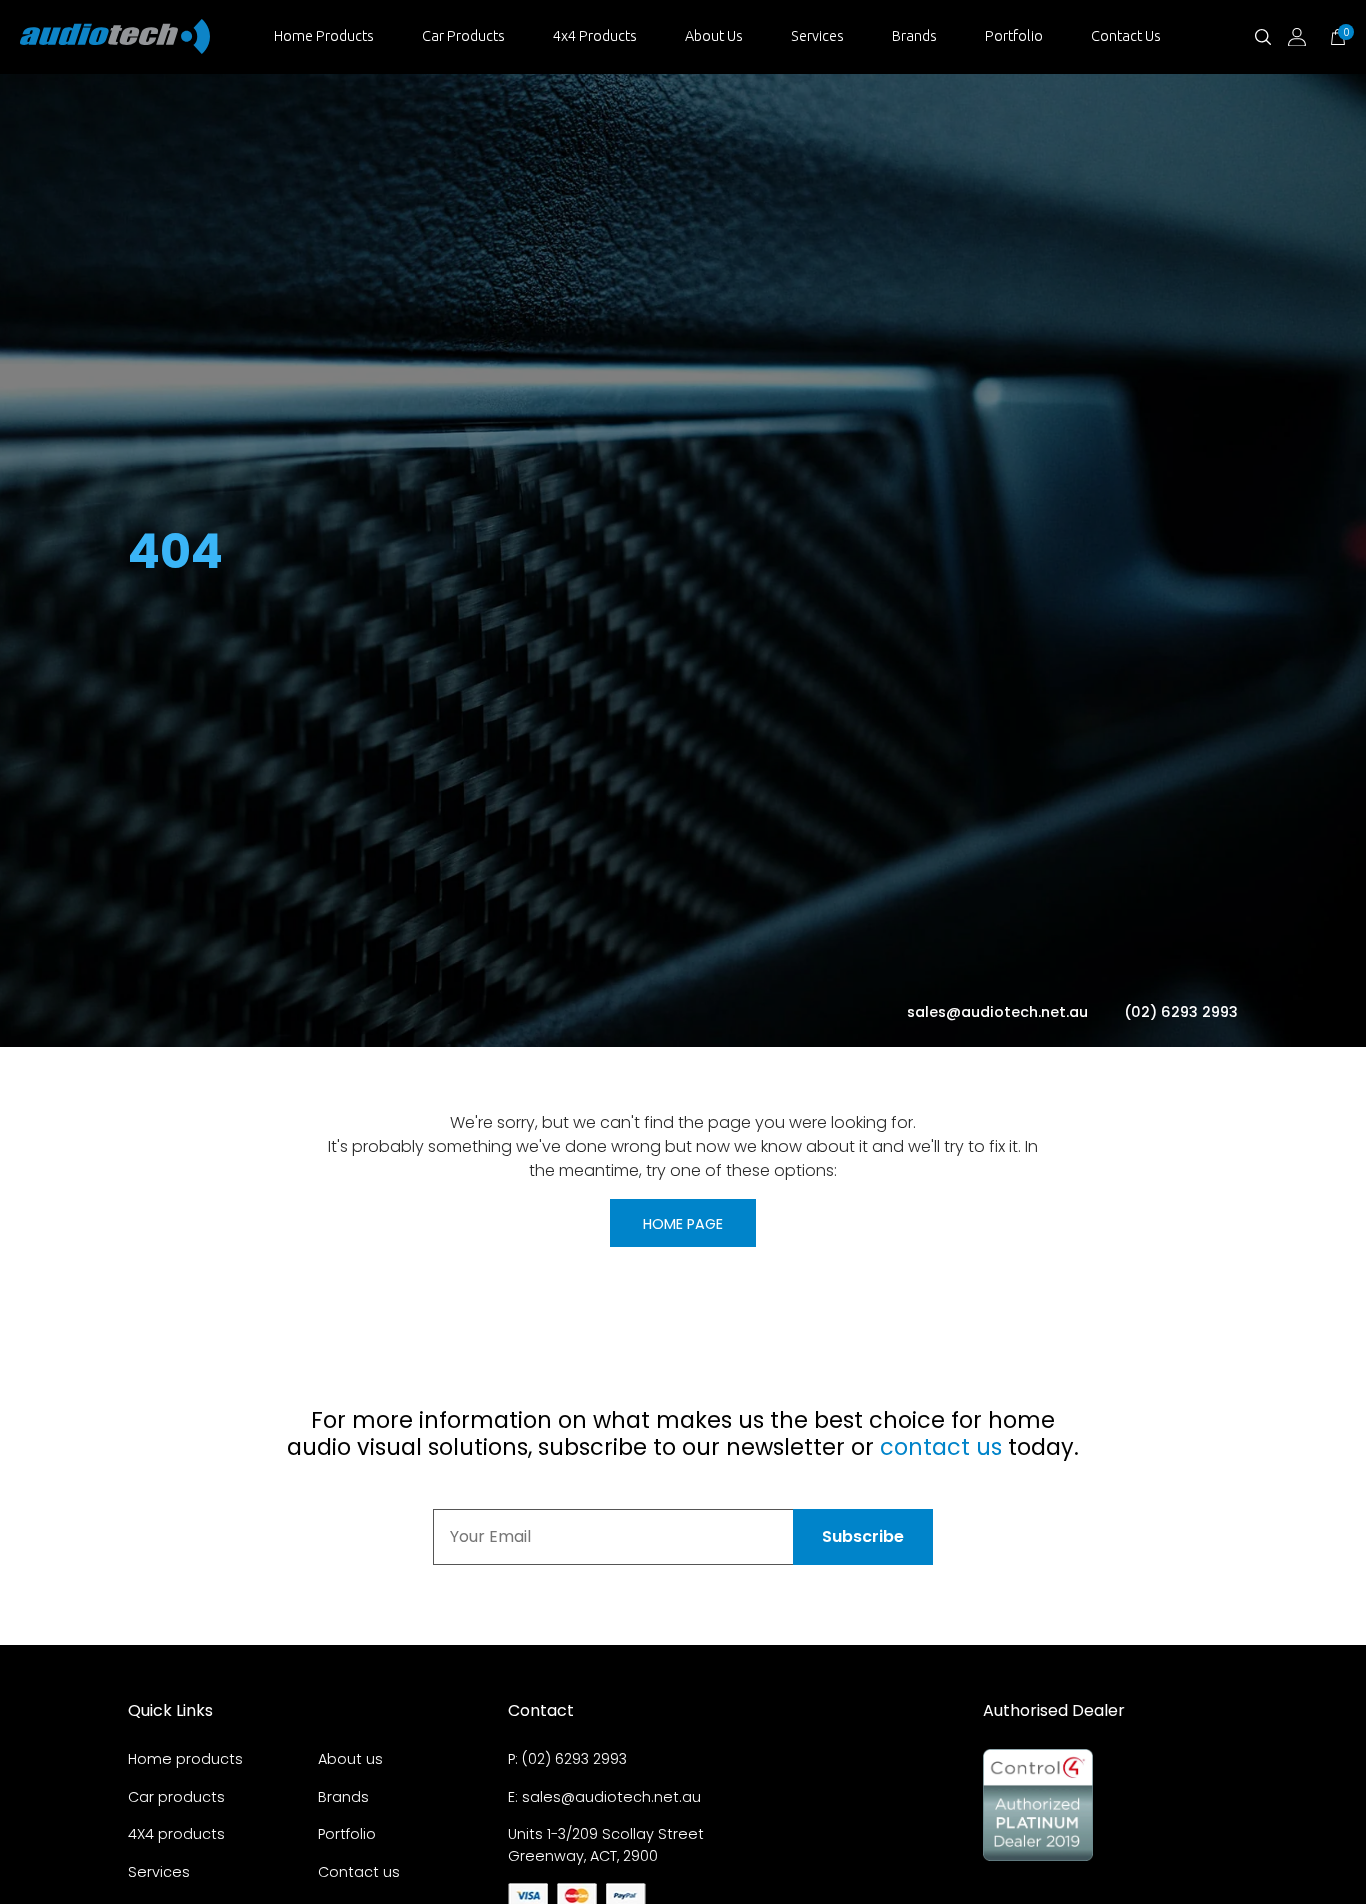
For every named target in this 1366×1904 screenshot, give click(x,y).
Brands (914, 36)
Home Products (324, 36)
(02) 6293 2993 (1181, 1012)
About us (350, 1759)
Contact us (359, 1872)
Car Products (463, 36)
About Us (714, 36)
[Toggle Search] (1263, 37)
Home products (185, 1759)
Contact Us (1126, 36)
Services (817, 36)
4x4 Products (595, 36)
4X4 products (176, 1834)
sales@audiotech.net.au (999, 1012)
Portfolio (1014, 36)
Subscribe (863, 1536)
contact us (941, 1447)
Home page (683, 1224)
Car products (176, 1797)
